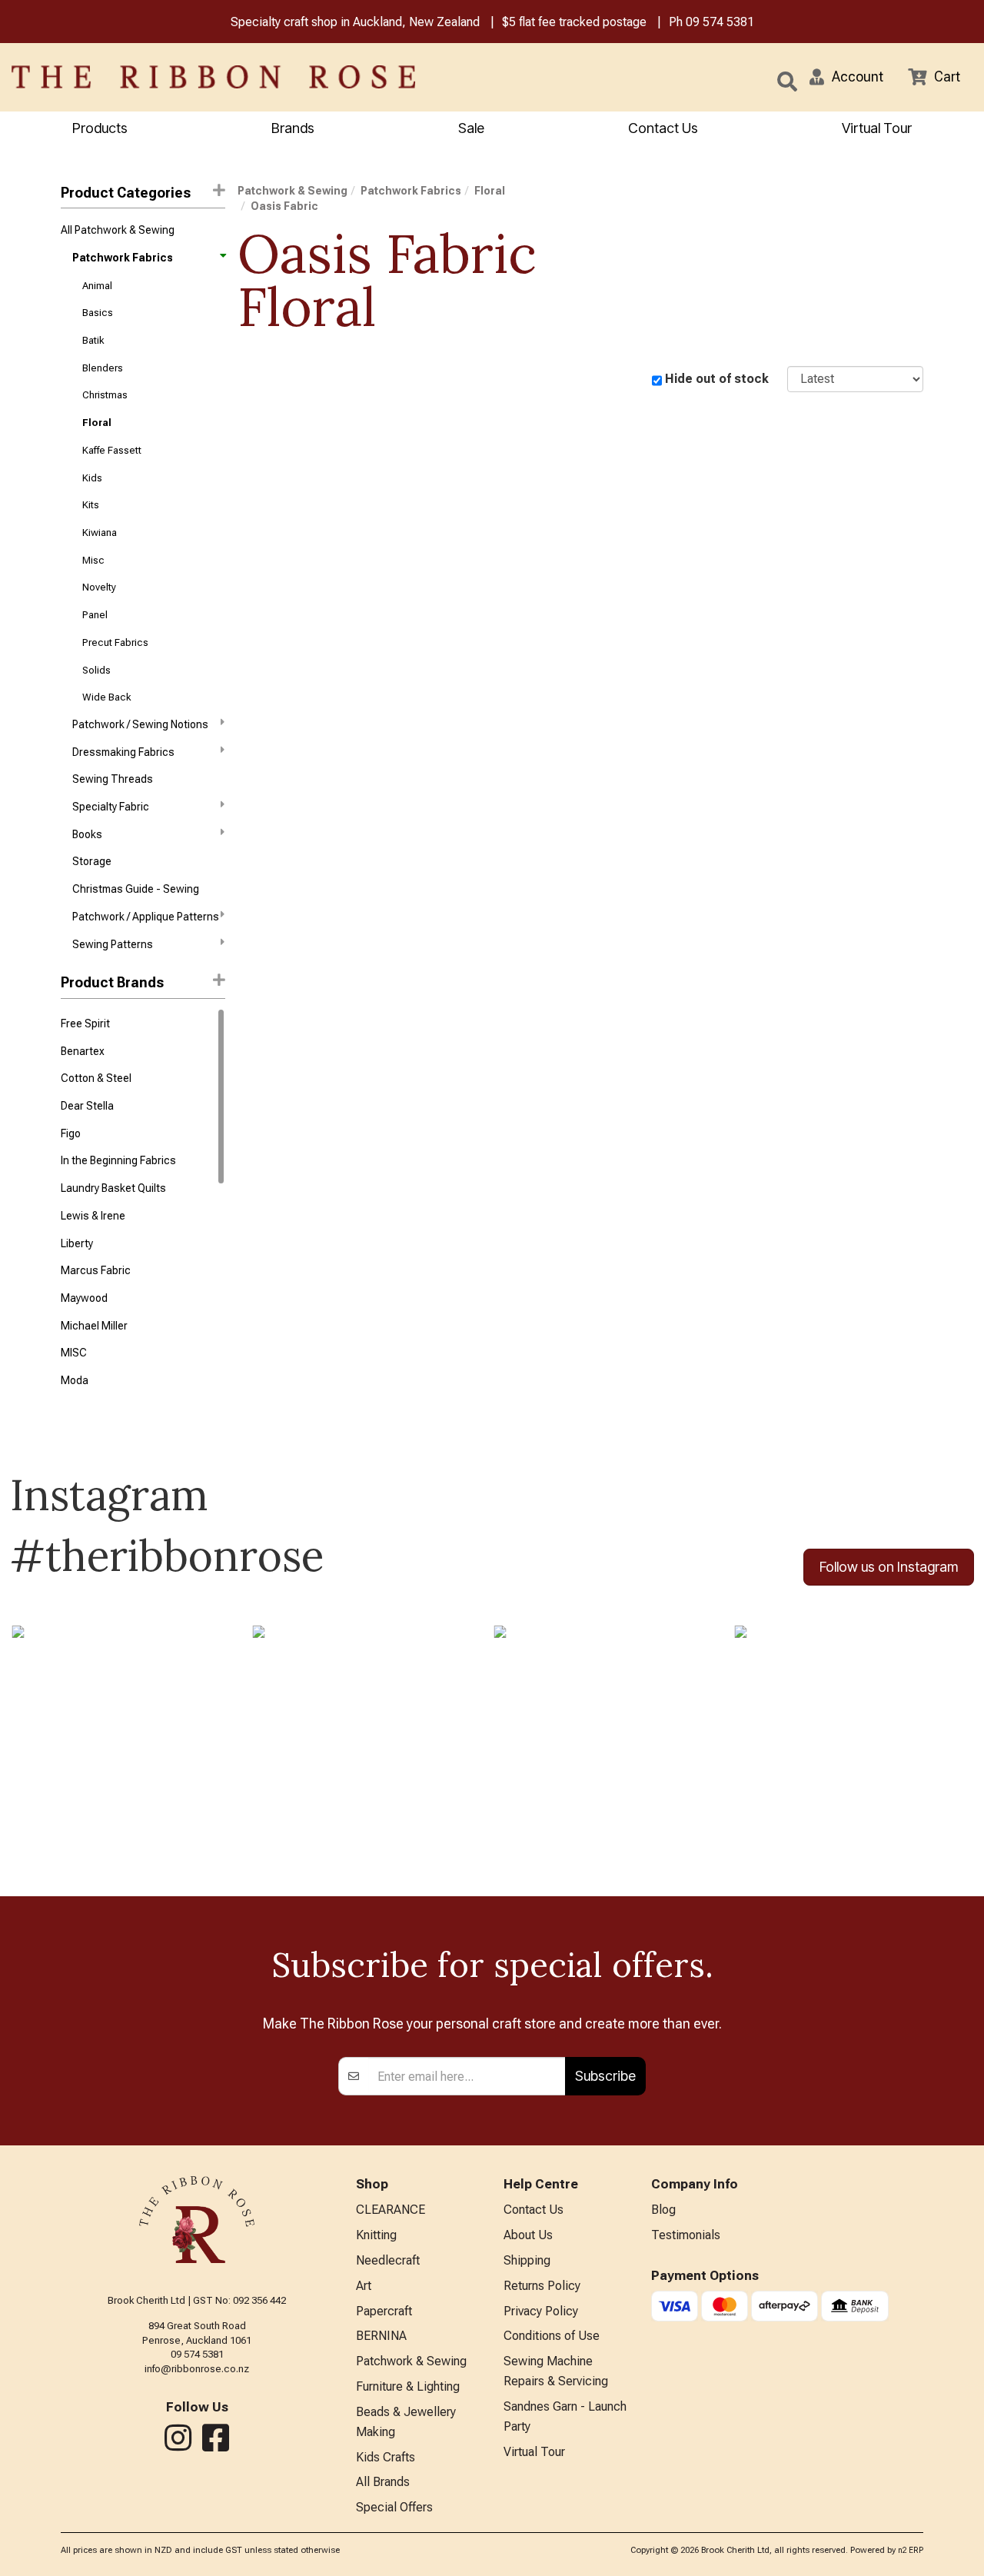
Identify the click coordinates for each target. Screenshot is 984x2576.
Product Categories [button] (126, 193)
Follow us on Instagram (889, 1567)
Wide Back (106, 697)
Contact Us (663, 128)
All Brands (383, 2482)
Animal (97, 286)
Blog (663, 2210)
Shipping (527, 2260)
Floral (97, 423)
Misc (93, 560)
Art (364, 2286)
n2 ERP (911, 2550)
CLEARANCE (391, 2210)
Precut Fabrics (115, 642)
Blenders (103, 368)
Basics (98, 313)
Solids (96, 670)
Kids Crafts (386, 2457)
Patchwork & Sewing (293, 191)
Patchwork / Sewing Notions (140, 724)
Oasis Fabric (284, 206)
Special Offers (394, 2507)
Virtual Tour (877, 128)
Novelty (99, 587)
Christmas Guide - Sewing (136, 889)
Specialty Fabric (111, 807)
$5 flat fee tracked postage (574, 22)
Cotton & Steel (96, 1078)
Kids (92, 478)
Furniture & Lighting (408, 2386)
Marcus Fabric (96, 1270)
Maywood (84, 1298)
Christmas (105, 395)
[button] (846, 77)
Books (87, 834)
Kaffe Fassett (112, 450)
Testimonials (686, 2235)
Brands (293, 128)
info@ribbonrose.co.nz (197, 2369)
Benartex (83, 1051)
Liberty (77, 1243)
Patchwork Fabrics (123, 258)
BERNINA (381, 2336)
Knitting (376, 2235)
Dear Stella (87, 1106)
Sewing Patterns (113, 944)
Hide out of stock (717, 379)
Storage (92, 861)
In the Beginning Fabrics (118, 1160)
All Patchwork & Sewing (118, 230)
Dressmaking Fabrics (123, 752)
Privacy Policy (541, 2311)
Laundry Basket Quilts (113, 1188)
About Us (528, 2235)
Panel (95, 615)
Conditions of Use (552, 2336)
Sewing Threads (113, 779)
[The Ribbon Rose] (205, 77)
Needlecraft (388, 2260)
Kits (91, 505)
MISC (74, 1353)
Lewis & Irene (93, 1216)
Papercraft (384, 2311)
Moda (75, 1380)
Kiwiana (100, 533)
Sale (471, 128)
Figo (71, 1133)
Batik (93, 340)
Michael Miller (94, 1326)
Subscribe (605, 2076)
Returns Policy (542, 2286)
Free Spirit (85, 1023)
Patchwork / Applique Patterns (146, 917)
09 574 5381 (720, 22)
